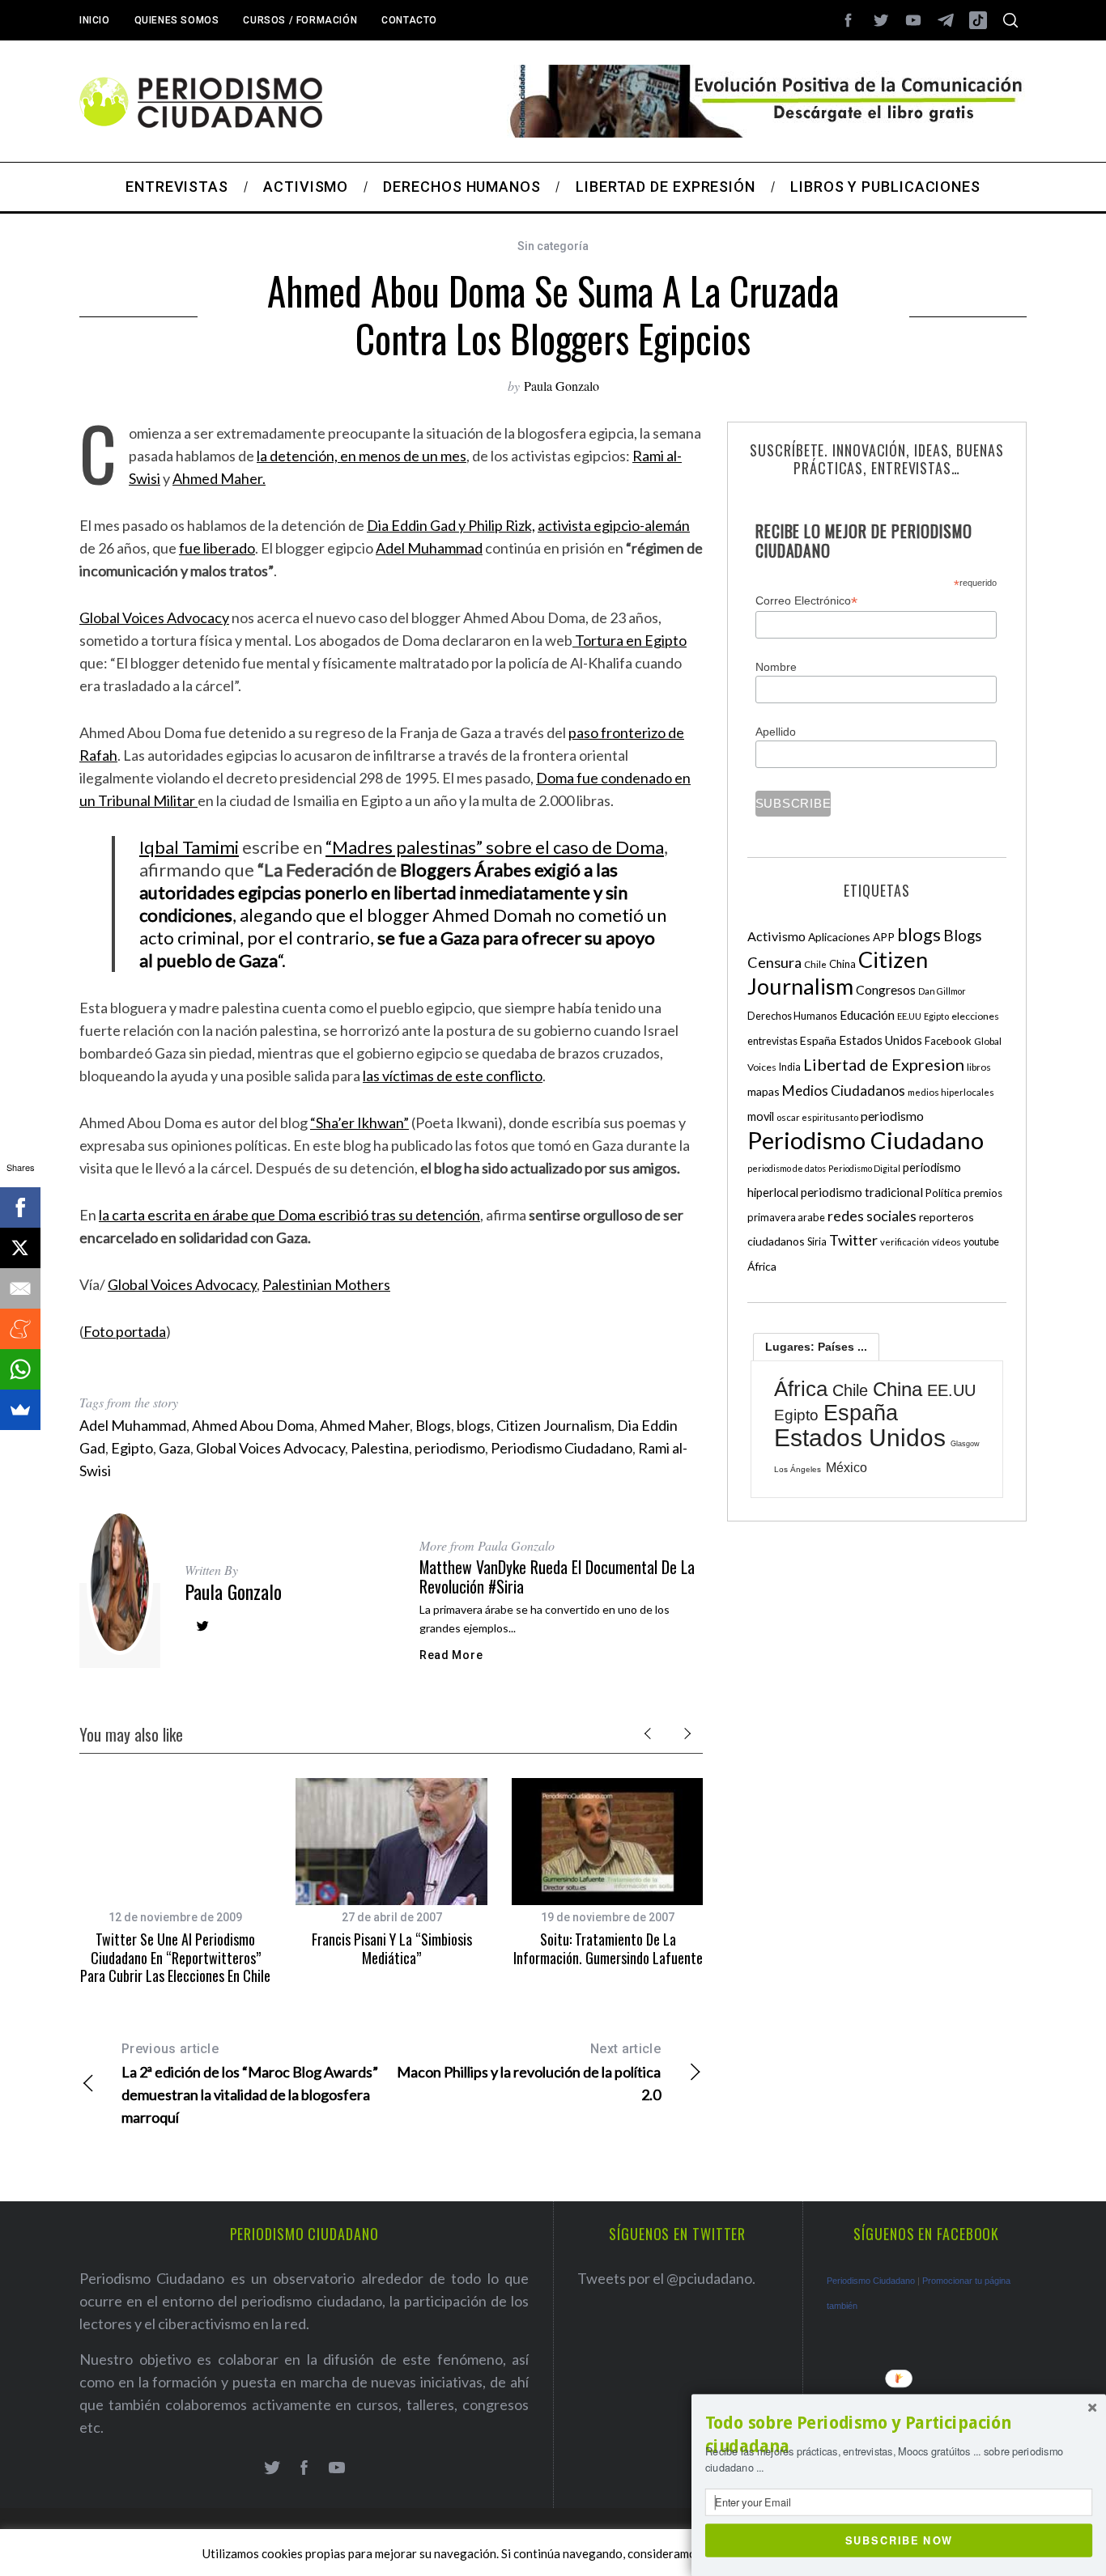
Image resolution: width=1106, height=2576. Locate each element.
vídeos (946, 1242)
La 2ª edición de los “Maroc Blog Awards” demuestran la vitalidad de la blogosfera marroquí (250, 2084)
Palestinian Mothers (326, 1284)
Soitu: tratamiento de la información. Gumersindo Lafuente (608, 1948)
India (790, 1067)
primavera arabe (786, 1217)
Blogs (433, 1425)
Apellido (776, 732)
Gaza (174, 1448)
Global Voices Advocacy (154, 617)
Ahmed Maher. (219, 478)
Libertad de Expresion (884, 1064)
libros (979, 1067)
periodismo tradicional (862, 1192)
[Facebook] (20, 1207)
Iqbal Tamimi (189, 847)
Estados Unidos (881, 1040)
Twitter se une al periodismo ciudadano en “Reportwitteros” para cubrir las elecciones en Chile (175, 1957)
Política (943, 1193)
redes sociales (872, 1216)
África (762, 1266)
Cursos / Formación (300, 20)
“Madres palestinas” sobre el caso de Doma (495, 847)
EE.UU (909, 1016)
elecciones (975, 1016)
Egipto (132, 1448)
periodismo (450, 1448)
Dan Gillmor (942, 991)
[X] (20, 1248)
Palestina (380, 1448)
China (842, 964)
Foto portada (125, 1331)
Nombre (776, 667)
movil (761, 1116)
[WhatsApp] (20, 1369)
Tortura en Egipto (630, 640)
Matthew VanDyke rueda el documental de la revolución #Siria (557, 1577)
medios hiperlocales (951, 1092)
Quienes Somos (177, 20)
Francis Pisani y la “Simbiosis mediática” (392, 1948)
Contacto (409, 20)
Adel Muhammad (429, 548)
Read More (451, 1655)
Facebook (948, 1041)
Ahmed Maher (365, 1425)
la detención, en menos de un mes (362, 456)
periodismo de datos (787, 1168)
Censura (774, 962)
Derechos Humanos (792, 1016)
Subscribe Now (899, 2540)
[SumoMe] (20, 1410)
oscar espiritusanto (817, 1117)
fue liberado (217, 548)
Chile (815, 964)
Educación (867, 1015)
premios (983, 1193)
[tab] (816, 1347)
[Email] (20, 1288)
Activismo (776, 936)
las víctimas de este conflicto (453, 1076)
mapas (764, 1091)
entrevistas (772, 1041)
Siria (817, 1241)
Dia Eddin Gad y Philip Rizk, (451, 525)
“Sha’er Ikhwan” (359, 1122)
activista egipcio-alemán (614, 525)
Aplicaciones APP (851, 937)
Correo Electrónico (806, 601)
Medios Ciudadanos (844, 1091)
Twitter (853, 1240)
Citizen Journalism (554, 1425)
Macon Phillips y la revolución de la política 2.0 (529, 2072)
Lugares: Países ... (816, 1347)
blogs (474, 1425)
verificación (905, 1242)
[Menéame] (20, 1329)
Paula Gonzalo (562, 386)
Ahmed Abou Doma (253, 1425)
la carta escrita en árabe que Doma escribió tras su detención (289, 1215)
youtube (981, 1242)
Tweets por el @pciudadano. (666, 2278)
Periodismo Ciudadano (562, 1448)
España (818, 1040)
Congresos (886, 989)
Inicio (95, 20)
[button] (899, 2435)
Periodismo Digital (864, 1168)
